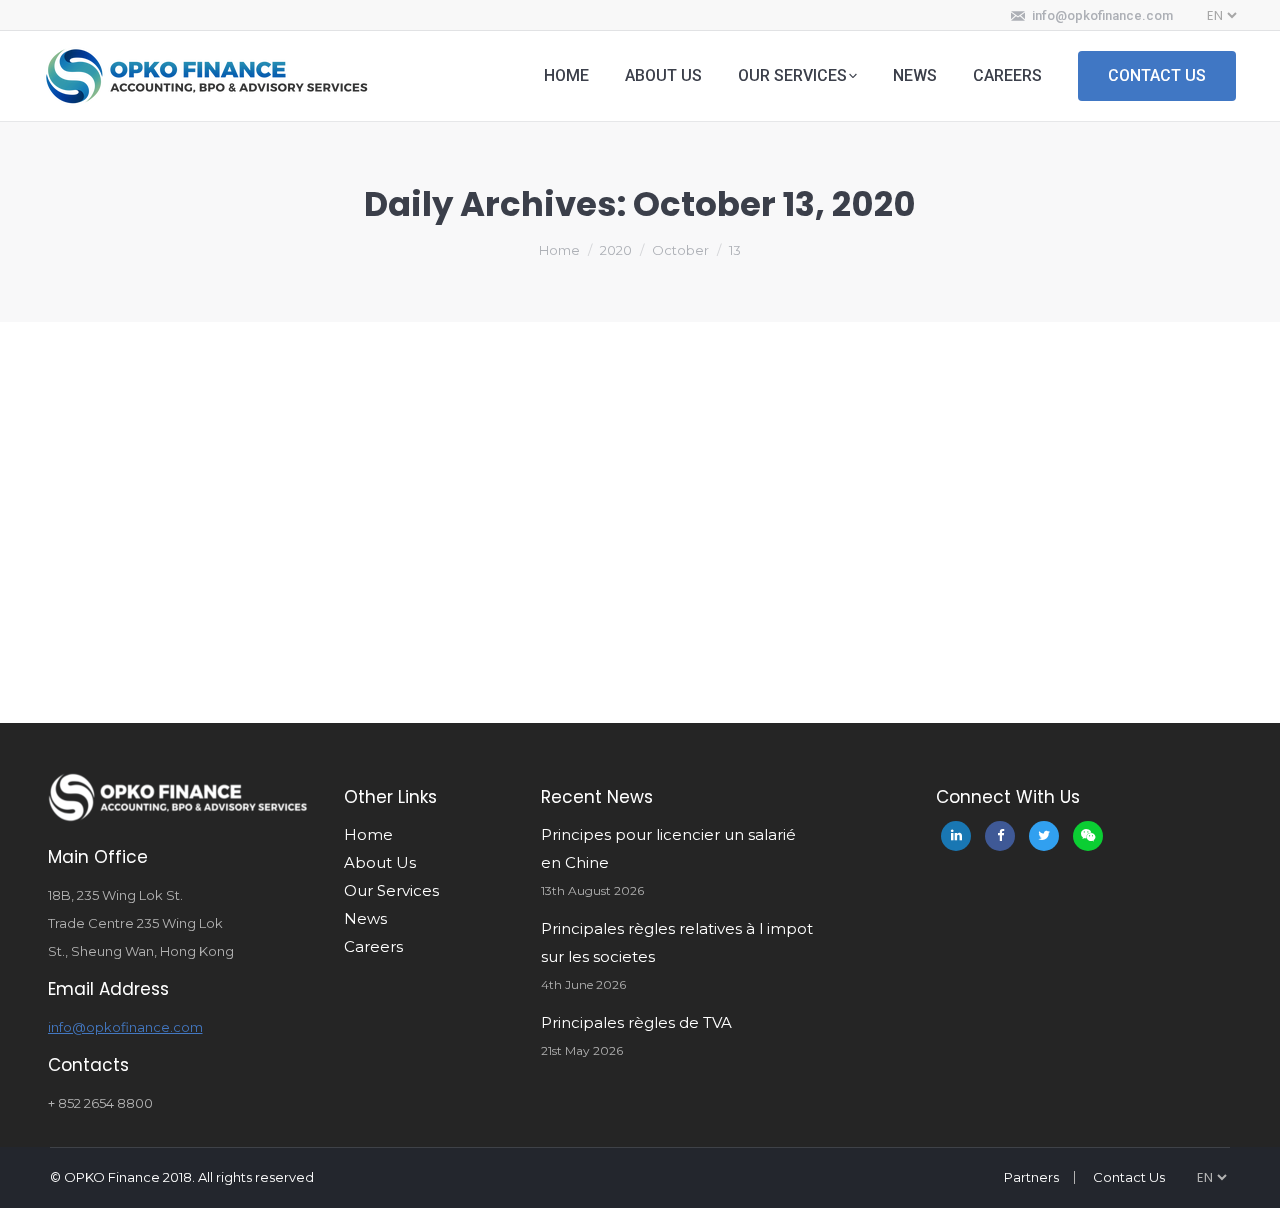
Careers (373, 946)
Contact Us (1129, 1177)
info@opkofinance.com (1102, 15)
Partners (1031, 1177)
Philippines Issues (142, 690)
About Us (380, 862)
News (365, 918)
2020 (616, 250)
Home (559, 250)
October (680, 250)
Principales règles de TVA (636, 1022)
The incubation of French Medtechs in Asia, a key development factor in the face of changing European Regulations (615, 638)
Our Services (391, 890)
